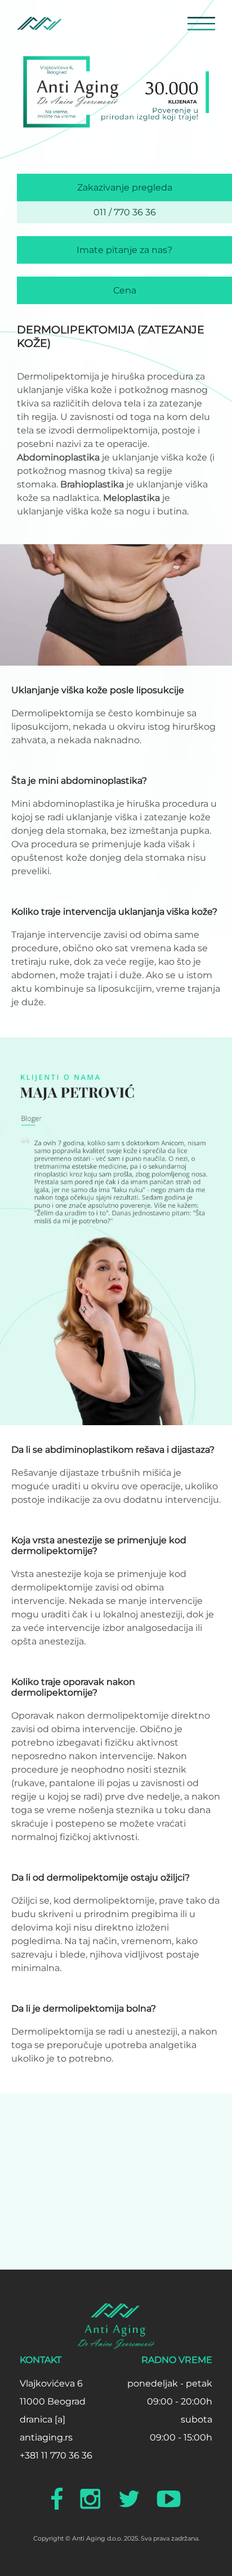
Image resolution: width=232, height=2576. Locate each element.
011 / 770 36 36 (125, 212)
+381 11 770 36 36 (56, 2455)
